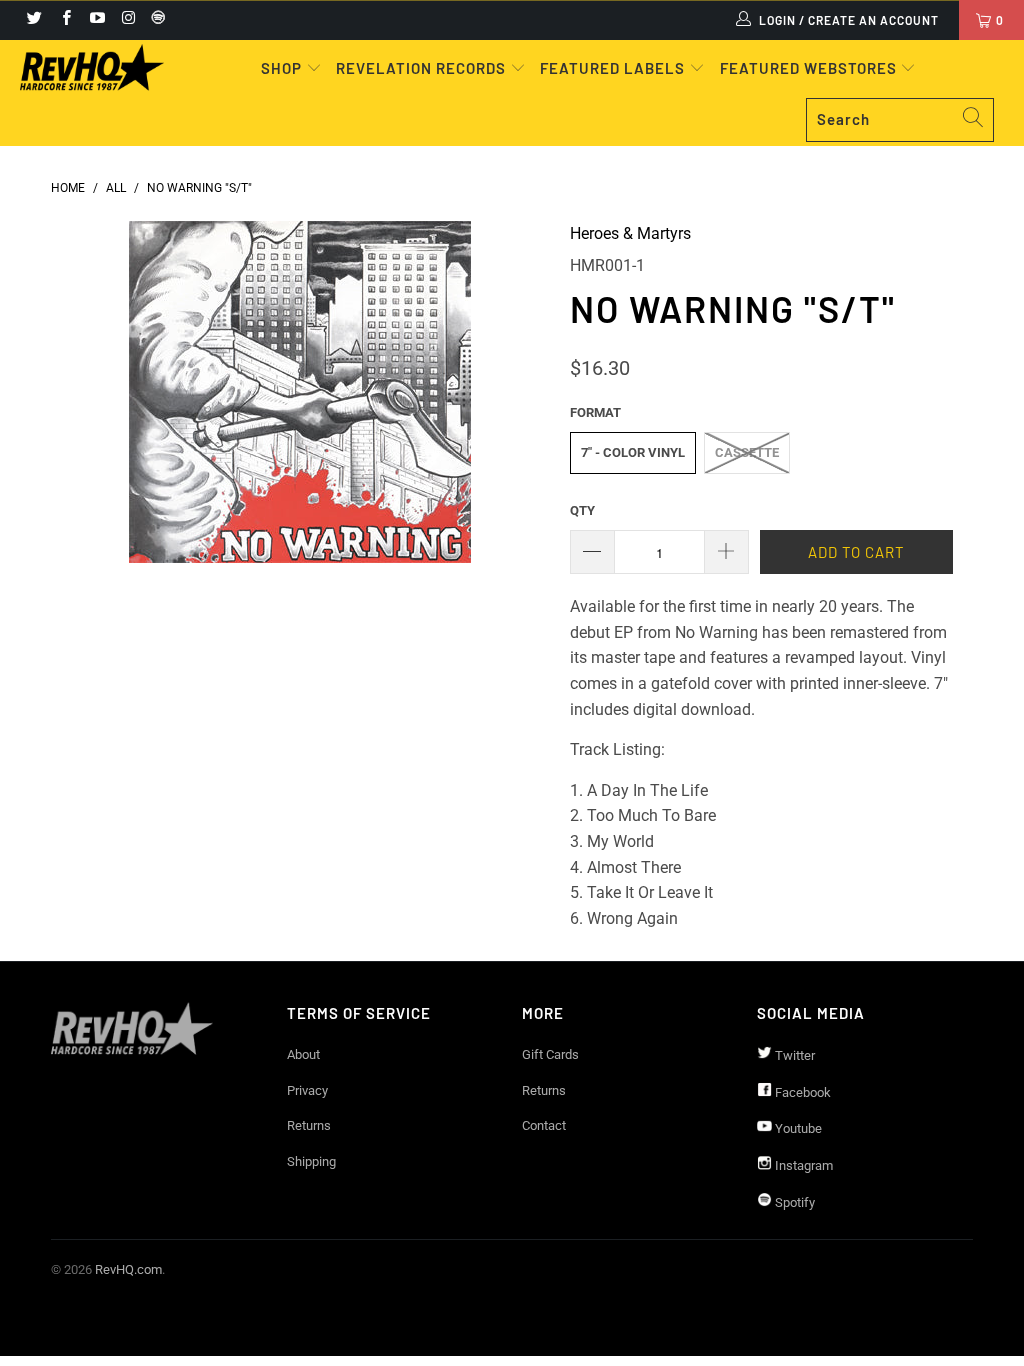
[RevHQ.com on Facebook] (64, 20)
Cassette (747, 452)
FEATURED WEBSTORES (810, 68)
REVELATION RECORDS (421, 68)
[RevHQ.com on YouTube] (96, 20)
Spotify (793, 1202)
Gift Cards (550, 1054)
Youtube (797, 1128)
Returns (309, 1125)
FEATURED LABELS (612, 68)
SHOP (283, 68)
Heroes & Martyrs (630, 233)
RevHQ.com (128, 1269)
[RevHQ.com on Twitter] (33, 20)
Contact (544, 1125)
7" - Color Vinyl (633, 452)
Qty (582, 510)
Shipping (311, 1161)
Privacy (307, 1090)
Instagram (802, 1165)
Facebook (801, 1092)
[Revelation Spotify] (155, 20)
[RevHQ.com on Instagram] (127, 20)
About (303, 1054)
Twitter (793, 1055)
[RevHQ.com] (92, 67)
